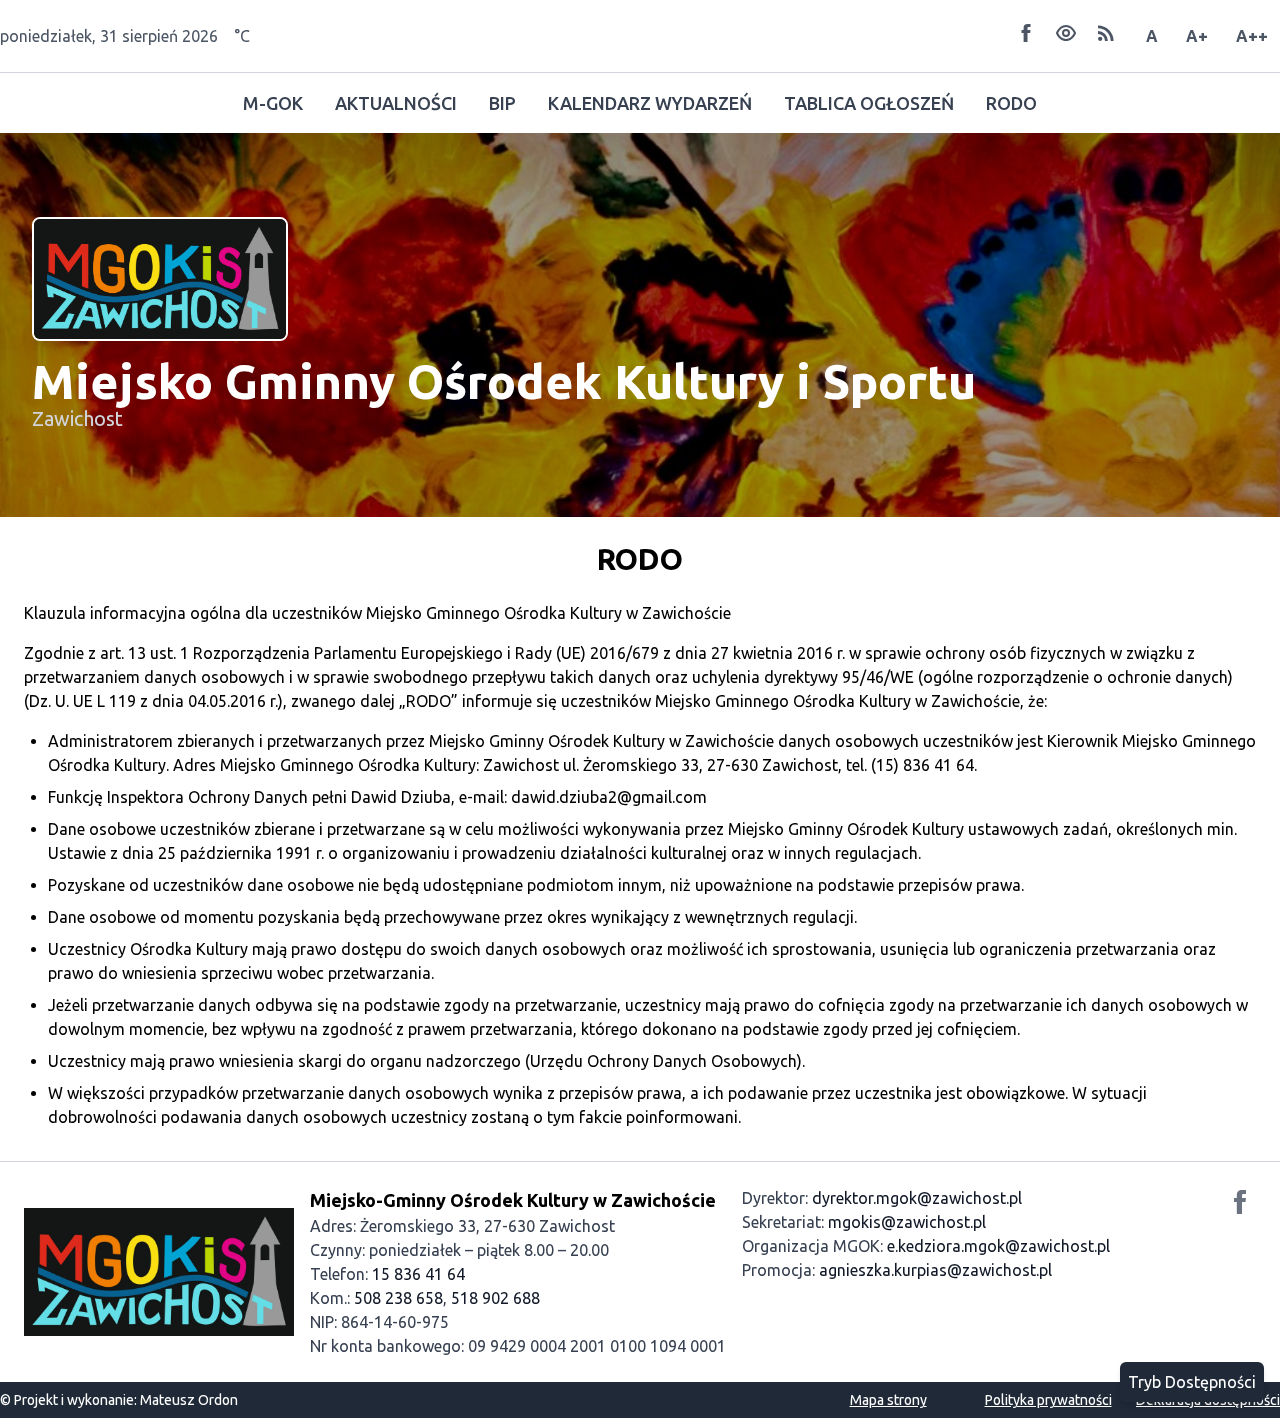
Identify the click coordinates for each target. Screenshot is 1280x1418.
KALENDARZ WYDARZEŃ (650, 103)
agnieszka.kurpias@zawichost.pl (935, 1270)
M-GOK (273, 103)
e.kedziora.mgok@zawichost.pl (998, 1246)
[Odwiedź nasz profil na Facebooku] (1240, 1205)
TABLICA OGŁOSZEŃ (869, 103)
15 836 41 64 (418, 1274)
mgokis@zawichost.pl (907, 1222)
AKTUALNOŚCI (396, 103)
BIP (502, 103)
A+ (1197, 36)
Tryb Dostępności (1192, 1382)
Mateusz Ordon (189, 1400)
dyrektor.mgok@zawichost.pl (917, 1198)
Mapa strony (888, 1400)
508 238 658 (398, 1298)
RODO (1011, 103)
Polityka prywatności (1048, 1400)
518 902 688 (495, 1298)
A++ (1252, 36)
